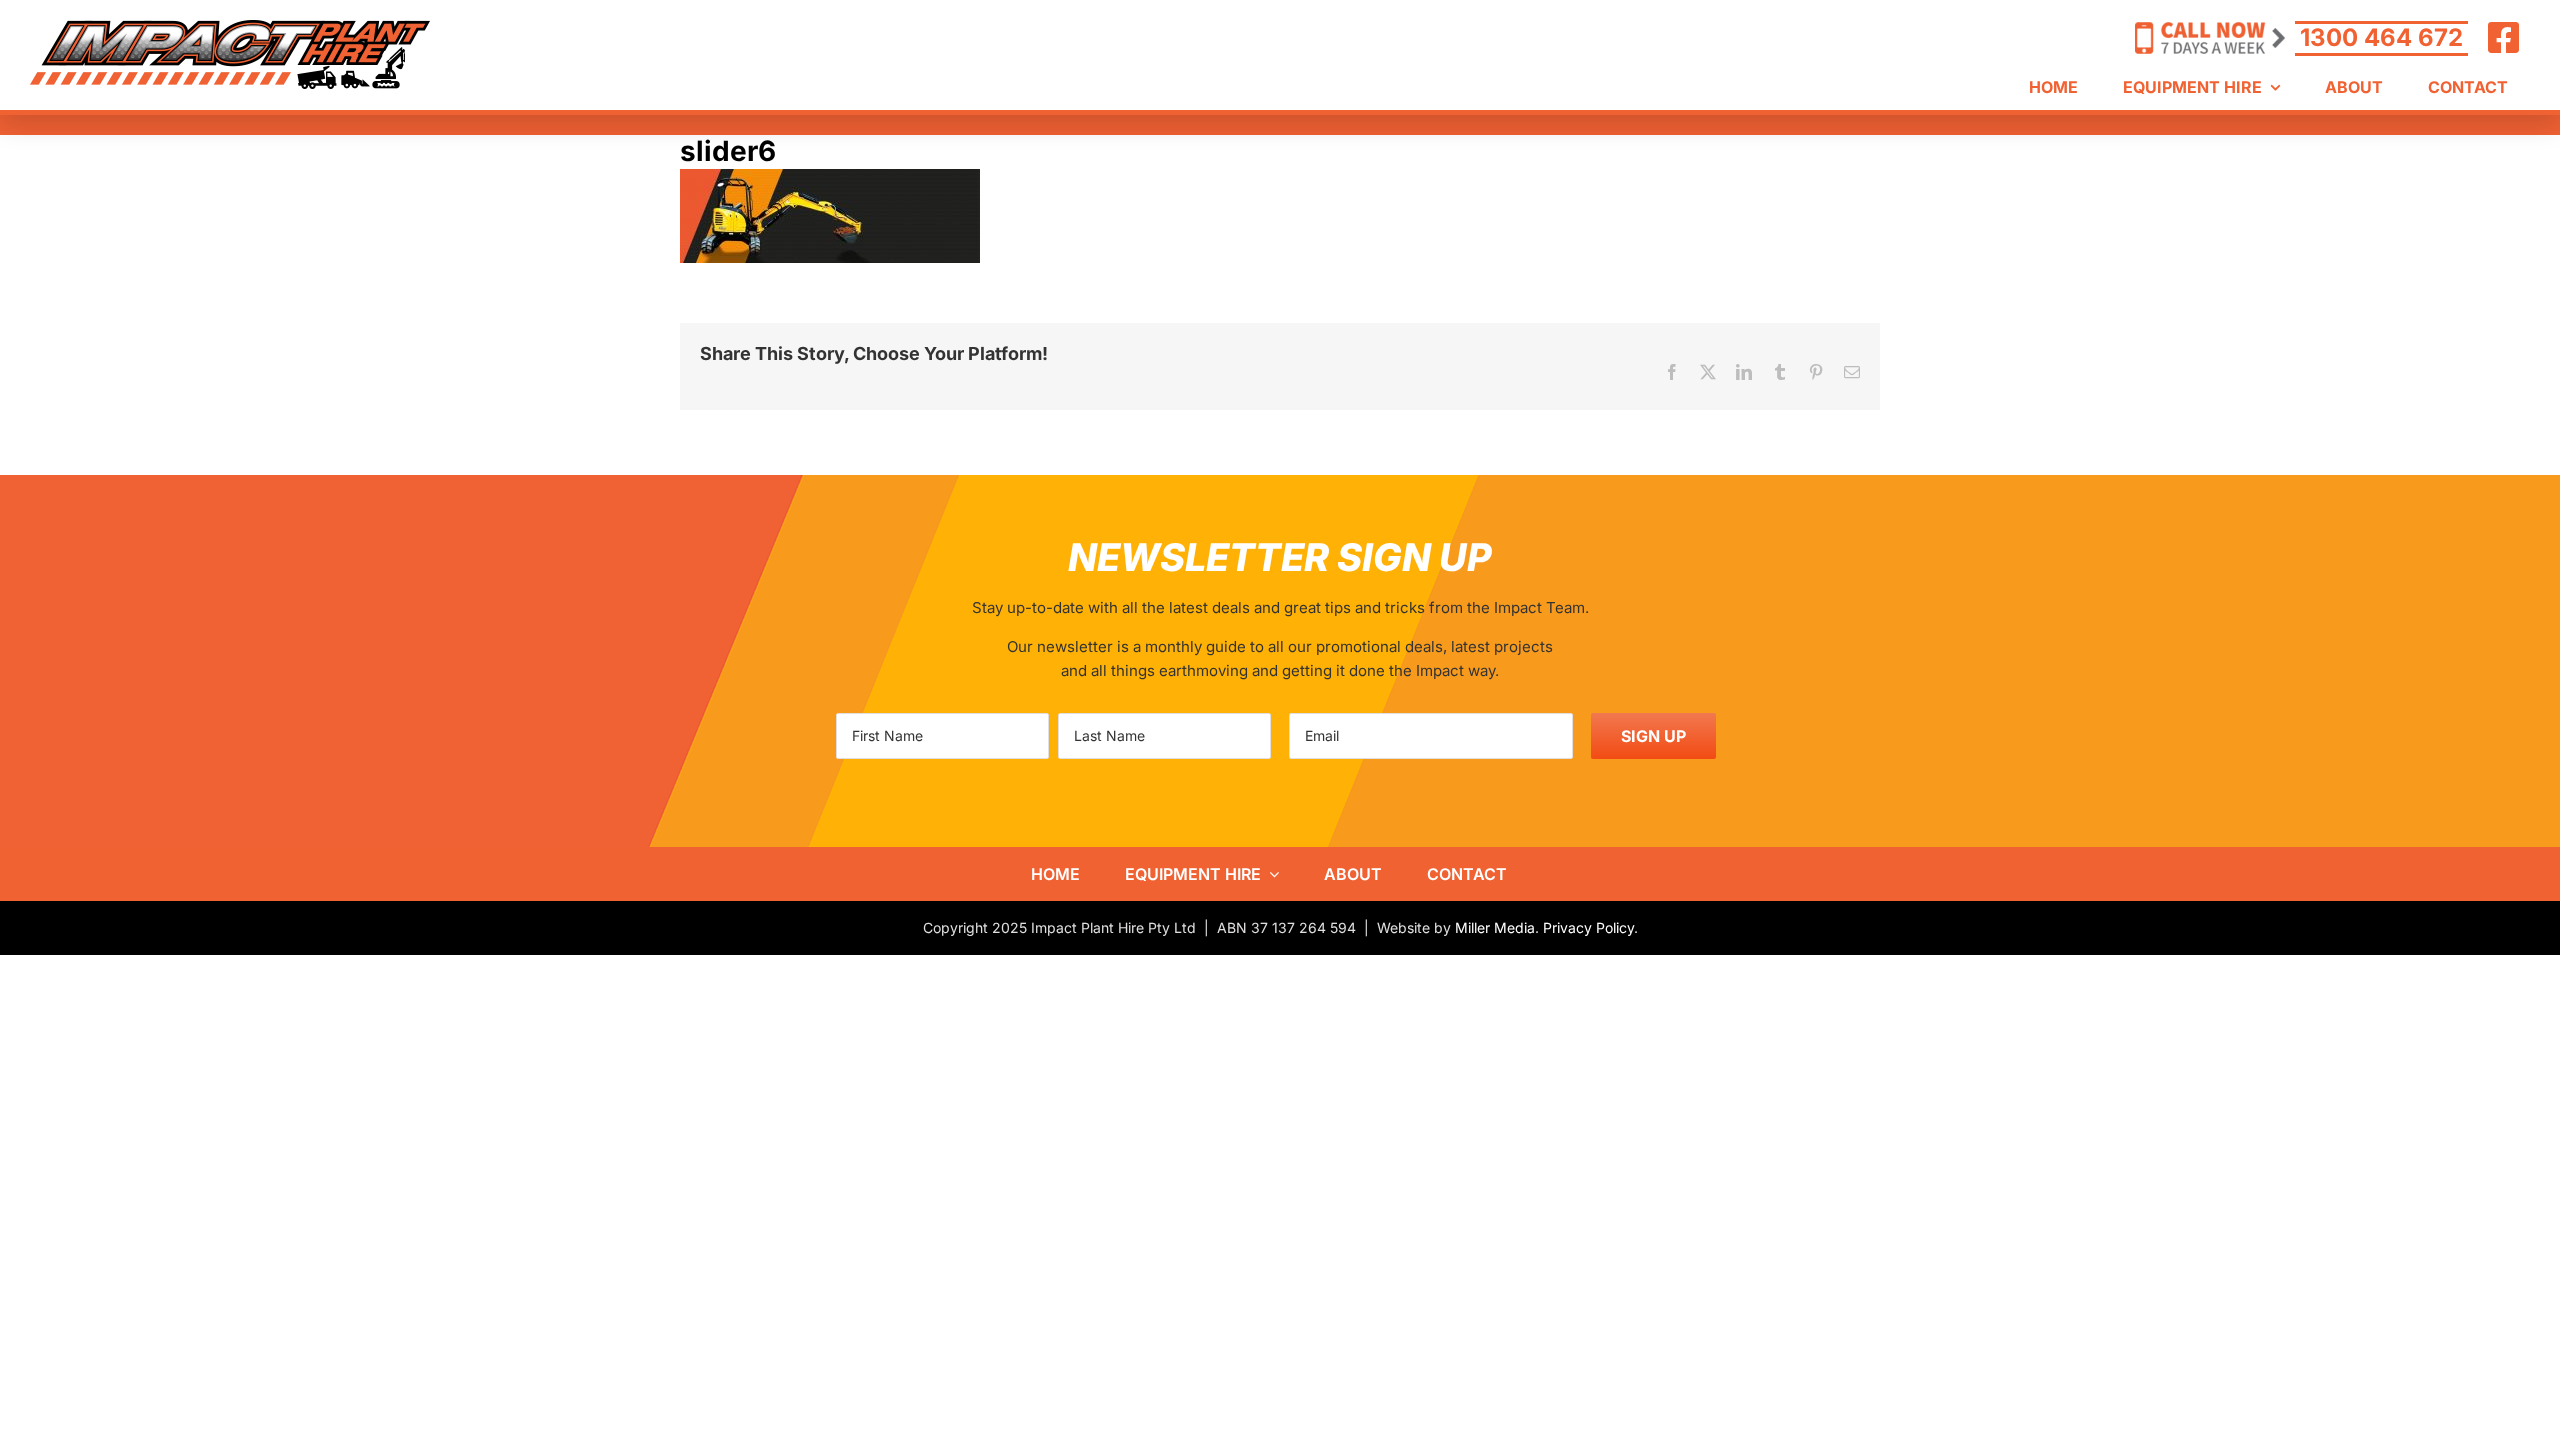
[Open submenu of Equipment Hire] (1270, 874)
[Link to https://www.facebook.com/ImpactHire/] (2504, 38)
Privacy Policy (1588, 927)
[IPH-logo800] (230, 27)
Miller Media (1495, 927)
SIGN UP (1653, 736)
